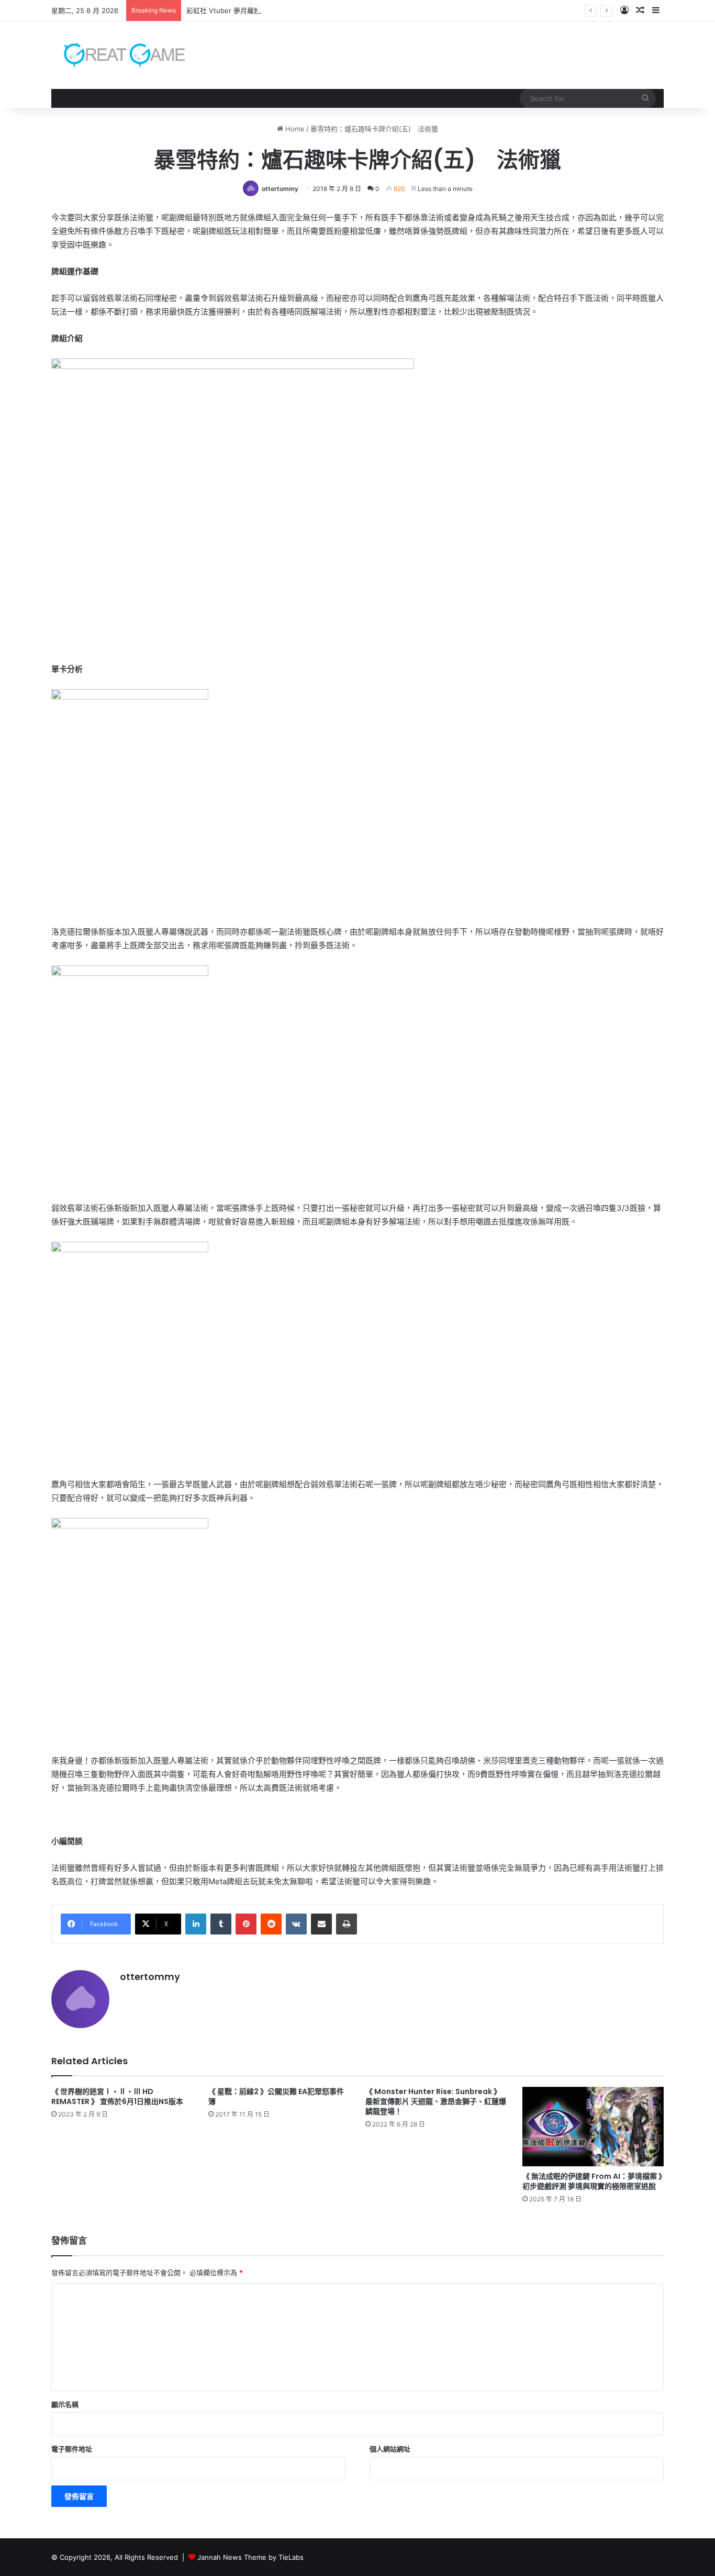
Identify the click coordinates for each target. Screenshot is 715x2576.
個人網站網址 (390, 2449)
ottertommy (280, 189)
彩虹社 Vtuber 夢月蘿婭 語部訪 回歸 (243, 10)
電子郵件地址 (72, 2449)
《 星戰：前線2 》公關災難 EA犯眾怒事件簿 (276, 2096)
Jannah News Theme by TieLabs (250, 2557)
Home (294, 129)
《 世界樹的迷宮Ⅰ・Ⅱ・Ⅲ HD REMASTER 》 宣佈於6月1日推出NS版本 (117, 2096)
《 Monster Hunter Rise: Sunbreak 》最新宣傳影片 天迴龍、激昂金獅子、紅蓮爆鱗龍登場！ (436, 2101)
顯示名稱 (65, 2404)
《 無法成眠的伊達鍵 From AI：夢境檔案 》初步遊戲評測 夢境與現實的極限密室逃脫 (592, 2181)
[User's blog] (118, 55)
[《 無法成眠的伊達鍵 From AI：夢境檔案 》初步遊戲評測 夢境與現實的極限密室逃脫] (593, 2127)
